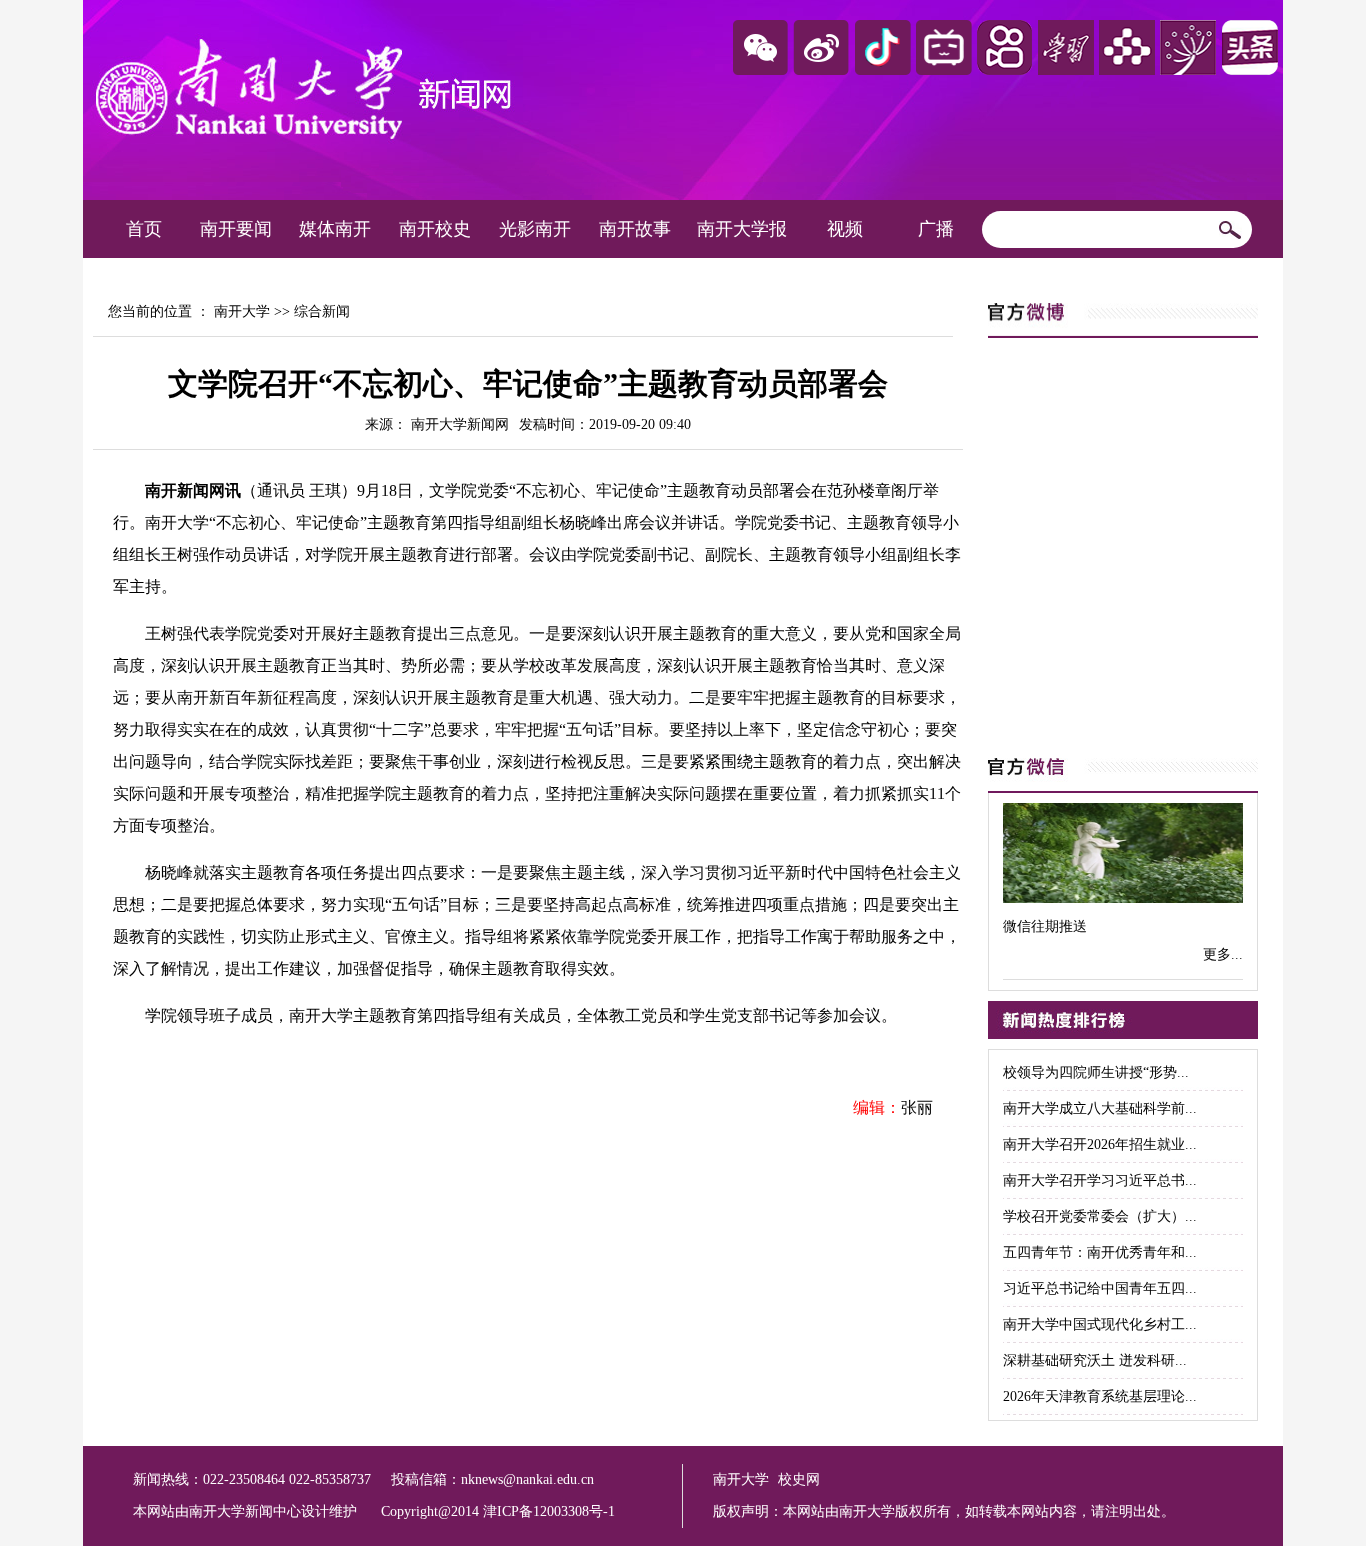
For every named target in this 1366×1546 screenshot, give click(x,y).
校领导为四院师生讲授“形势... (1096, 1072)
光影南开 (535, 229)
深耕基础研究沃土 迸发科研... (1095, 1360)
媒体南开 (335, 229)
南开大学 (242, 311)
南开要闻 (236, 229)
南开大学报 (742, 229)
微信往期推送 (1045, 926)
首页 (144, 229)
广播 (936, 229)
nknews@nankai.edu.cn (527, 1479)
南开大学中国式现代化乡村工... (1100, 1324)
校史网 (799, 1479)
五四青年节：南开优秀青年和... (1100, 1252)
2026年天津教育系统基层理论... (1100, 1396)
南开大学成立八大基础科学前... (1100, 1108)
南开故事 (635, 229)
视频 (845, 229)
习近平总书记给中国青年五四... (1100, 1288)
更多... (1223, 954)
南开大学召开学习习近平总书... (1100, 1180)
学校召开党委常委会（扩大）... (1100, 1216)
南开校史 (435, 229)
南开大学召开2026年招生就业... (1100, 1144)
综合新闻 (322, 311)
